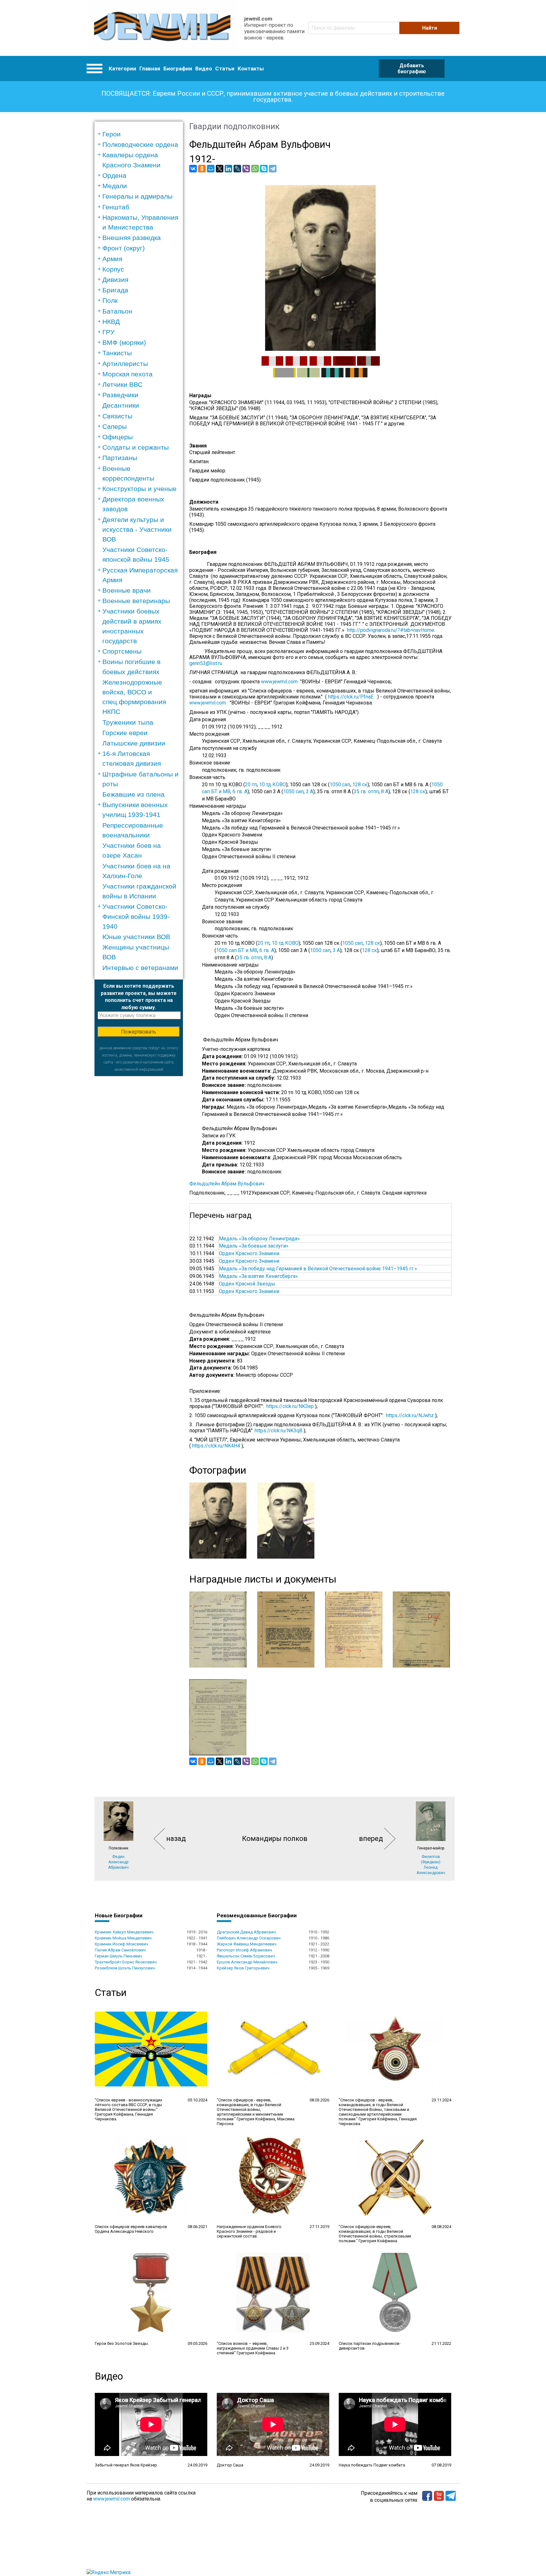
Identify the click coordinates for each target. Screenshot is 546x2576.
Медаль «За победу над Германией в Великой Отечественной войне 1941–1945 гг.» (318, 1269)
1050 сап (340, 785)
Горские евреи (125, 733)
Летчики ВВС (122, 384)
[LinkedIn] (228, 169)
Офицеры (118, 437)
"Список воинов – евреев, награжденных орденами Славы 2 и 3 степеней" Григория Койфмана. (253, 2348)
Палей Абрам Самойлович (120, 1950)
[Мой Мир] (211, 169)
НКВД (111, 322)
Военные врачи (127, 590)
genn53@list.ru (206, 663)
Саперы (115, 426)
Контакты (251, 69)
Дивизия (115, 280)
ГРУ (108, 332)
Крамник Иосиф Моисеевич (121, 1944)
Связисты (117, 416)
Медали (115, 186)
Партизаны (120, 458)
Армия (112, 259)
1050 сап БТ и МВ (237, 950)
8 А (385, 791)
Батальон (117, 311)
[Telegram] (273, 169)
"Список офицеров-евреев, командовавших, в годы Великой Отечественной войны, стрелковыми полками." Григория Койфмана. (375, 2234)
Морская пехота (127, 374)
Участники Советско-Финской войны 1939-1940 (136, 916)
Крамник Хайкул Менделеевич (124, 1932)
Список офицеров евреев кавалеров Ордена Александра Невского (131, 2229)
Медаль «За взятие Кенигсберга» (258, 1276)
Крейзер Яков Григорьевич (243, 1968)
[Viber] (246, 169)
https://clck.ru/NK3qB (279, 1431)
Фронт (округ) (124, 248)
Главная (150, 69)
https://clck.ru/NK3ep (290, 1406)
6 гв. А (240, 791)
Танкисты (117, 353)
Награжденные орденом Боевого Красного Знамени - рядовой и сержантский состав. (249, 2231)
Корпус (113, 269)
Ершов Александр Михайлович (247, 1962)
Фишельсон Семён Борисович (246, 1956)
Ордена (114, 175)
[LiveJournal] (237, 169)
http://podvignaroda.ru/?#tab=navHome (391, 630)
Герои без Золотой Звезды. (122, 2343)
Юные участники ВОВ (136, 937)
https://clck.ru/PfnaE (351, 697)
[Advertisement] (139, 1171)
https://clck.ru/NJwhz (410, 1415)
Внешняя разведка (132, 238)
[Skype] (264, 169)
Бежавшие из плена (133, 794)
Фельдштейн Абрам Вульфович (227, 1184)
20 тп (251, 785)
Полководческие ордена (140, 144)
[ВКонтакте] (193, 169)
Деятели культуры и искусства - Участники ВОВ (137, 529)
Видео (204, 69)
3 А (309, 791)
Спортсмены (122, 651)
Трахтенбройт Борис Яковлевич (126, 1962)
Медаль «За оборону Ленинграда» (259, 1239)
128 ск (360, 785)
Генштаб (116, 207)
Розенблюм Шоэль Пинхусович (125, 1968)
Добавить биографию (412, 69)
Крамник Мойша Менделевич (123, 1938)
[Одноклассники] (202, 169)
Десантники (121, 405)
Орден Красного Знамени (249, 1253)
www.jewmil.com (281, 682)
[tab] (141, 134)
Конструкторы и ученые (140, 489)
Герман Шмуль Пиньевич (118, 1956)
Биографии (178, 69)
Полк (110, 300)
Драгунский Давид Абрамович (246, 1932)
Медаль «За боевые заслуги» (254, 1246)
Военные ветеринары (136, 601)
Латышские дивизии (134, 743)
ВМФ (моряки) (124, 342)
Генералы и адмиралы (137, 196)
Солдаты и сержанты (136, 447)
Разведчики (120, 395)
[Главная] (162, 28)
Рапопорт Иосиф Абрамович (244, 1950)
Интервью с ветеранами (140, 968)
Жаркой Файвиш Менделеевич (247, 1944)
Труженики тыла (128, 722)
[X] (220, 169)
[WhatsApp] (255, 169)
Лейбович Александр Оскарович (249, 1938)
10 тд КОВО (273, 785)
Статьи (225, 69)
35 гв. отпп (366, 791)
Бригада (115, 290)
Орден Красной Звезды (247, 1284)
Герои (112, 134)
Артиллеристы (125, 364)
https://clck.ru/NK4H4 (216, 1446)
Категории (122, 69)
